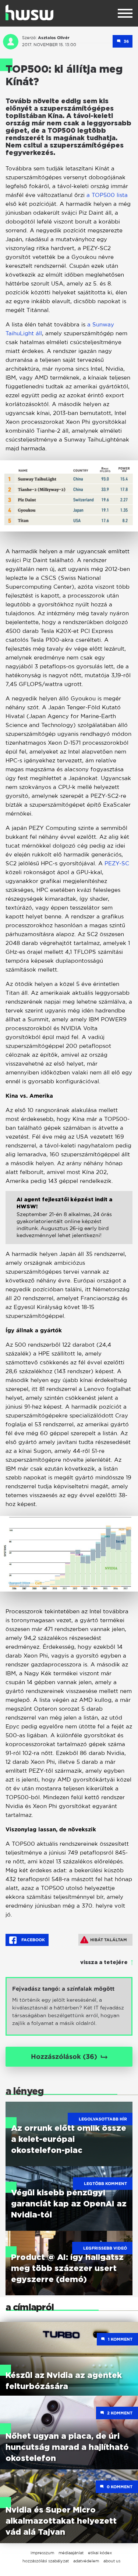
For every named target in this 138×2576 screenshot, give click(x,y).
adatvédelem (86, 2561)
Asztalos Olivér (54, 38)
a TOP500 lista (107, 195)
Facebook (33, 1940)
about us (112, 2561)
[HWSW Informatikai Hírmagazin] (29, 13)
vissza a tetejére (104, 1963)
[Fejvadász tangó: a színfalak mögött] (69, 2006)
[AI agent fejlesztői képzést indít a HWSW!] (69, 1223)
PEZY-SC (117, 863)
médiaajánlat (71, 2553)
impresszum (42, 2553)
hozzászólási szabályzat (46, 2561)
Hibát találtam (109, 1940)
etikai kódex (100, 2553)
